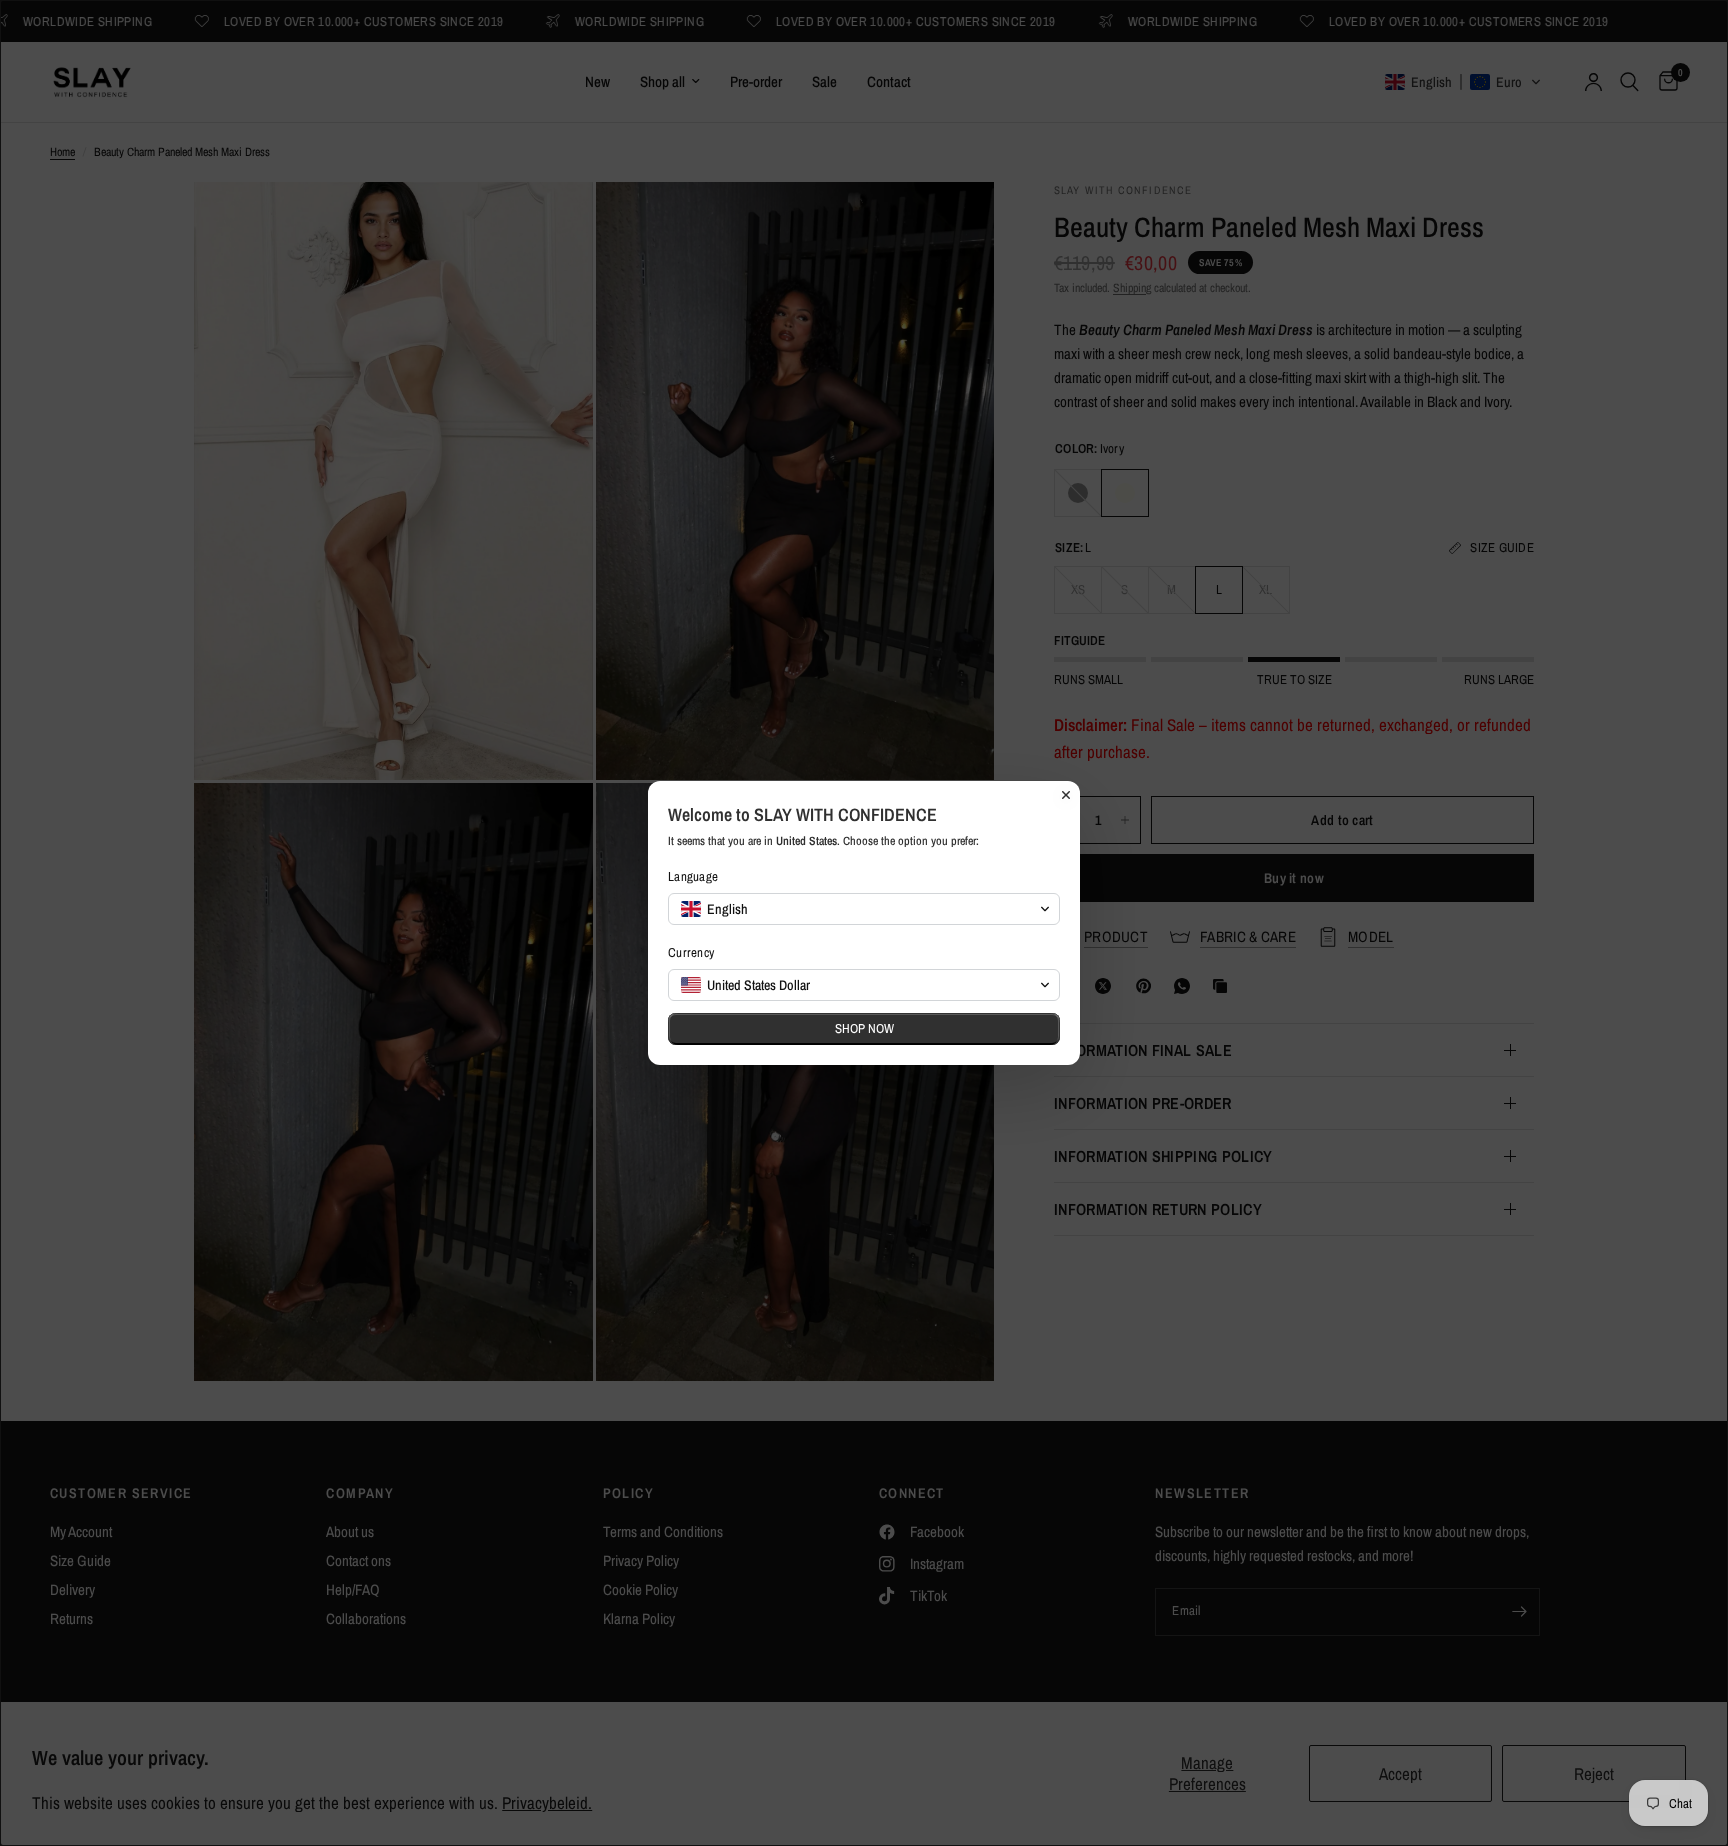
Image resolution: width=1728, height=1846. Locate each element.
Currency (691, 952)
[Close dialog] (1066, 795)
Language (693, 876)
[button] (864, 909)
